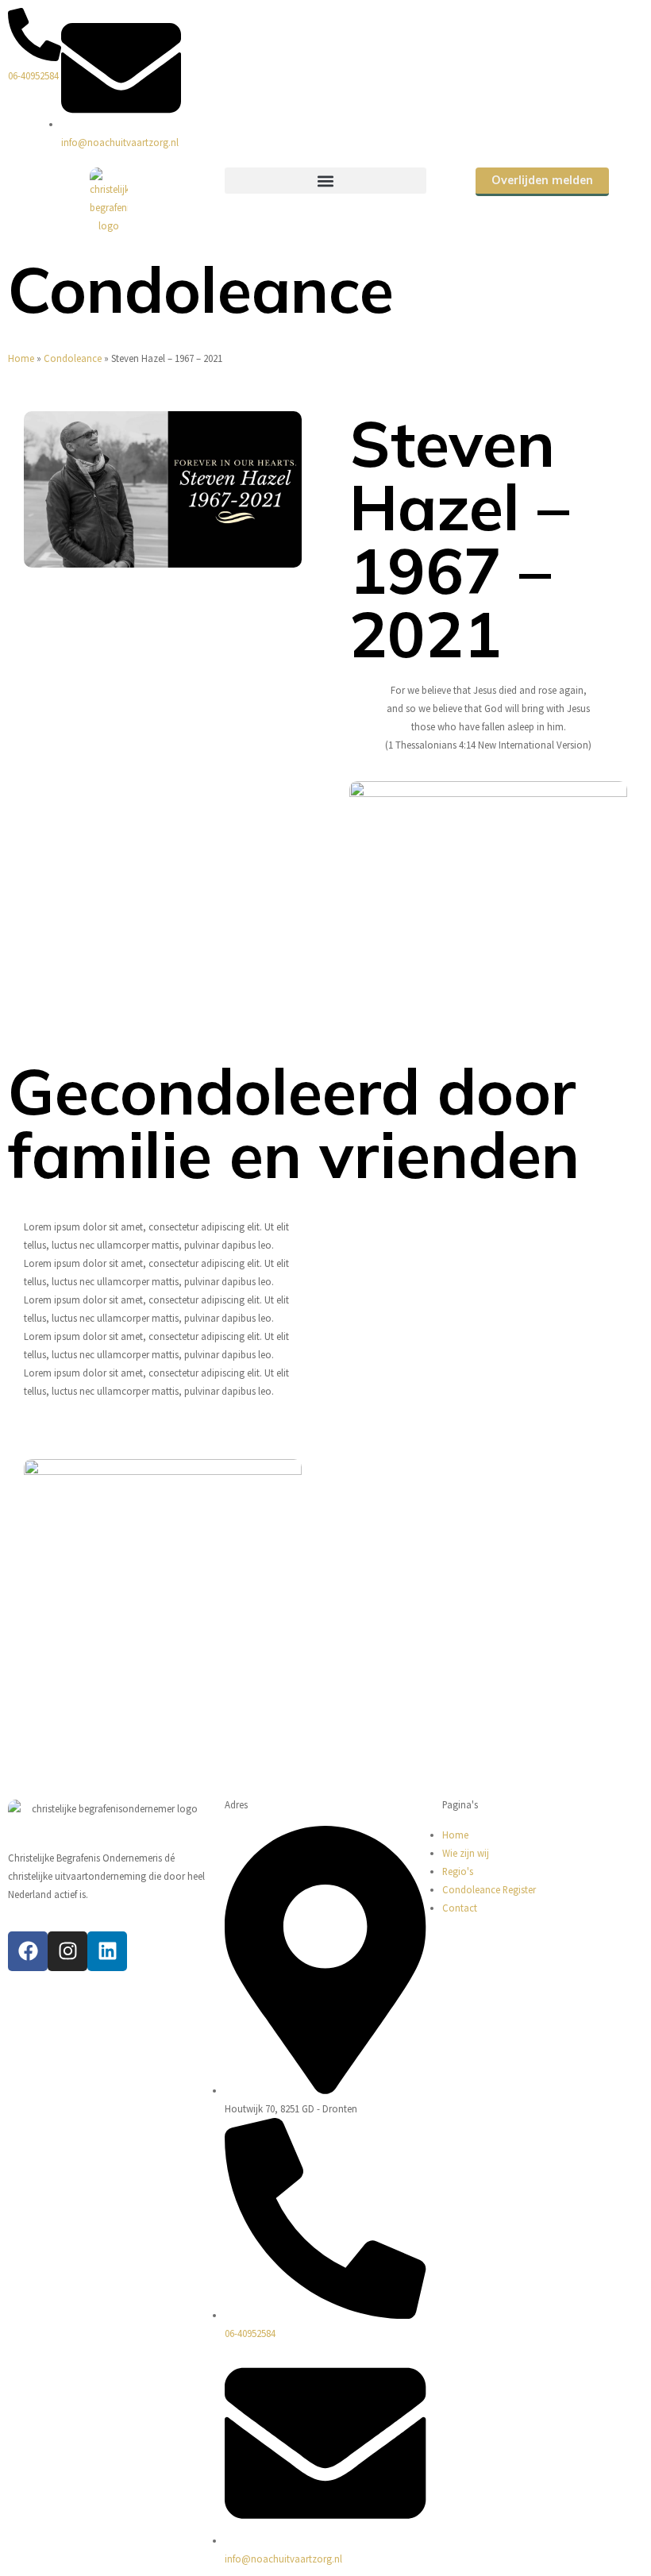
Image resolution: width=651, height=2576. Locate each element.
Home (21, 358)
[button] (325, 181)
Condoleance (73, 358)
